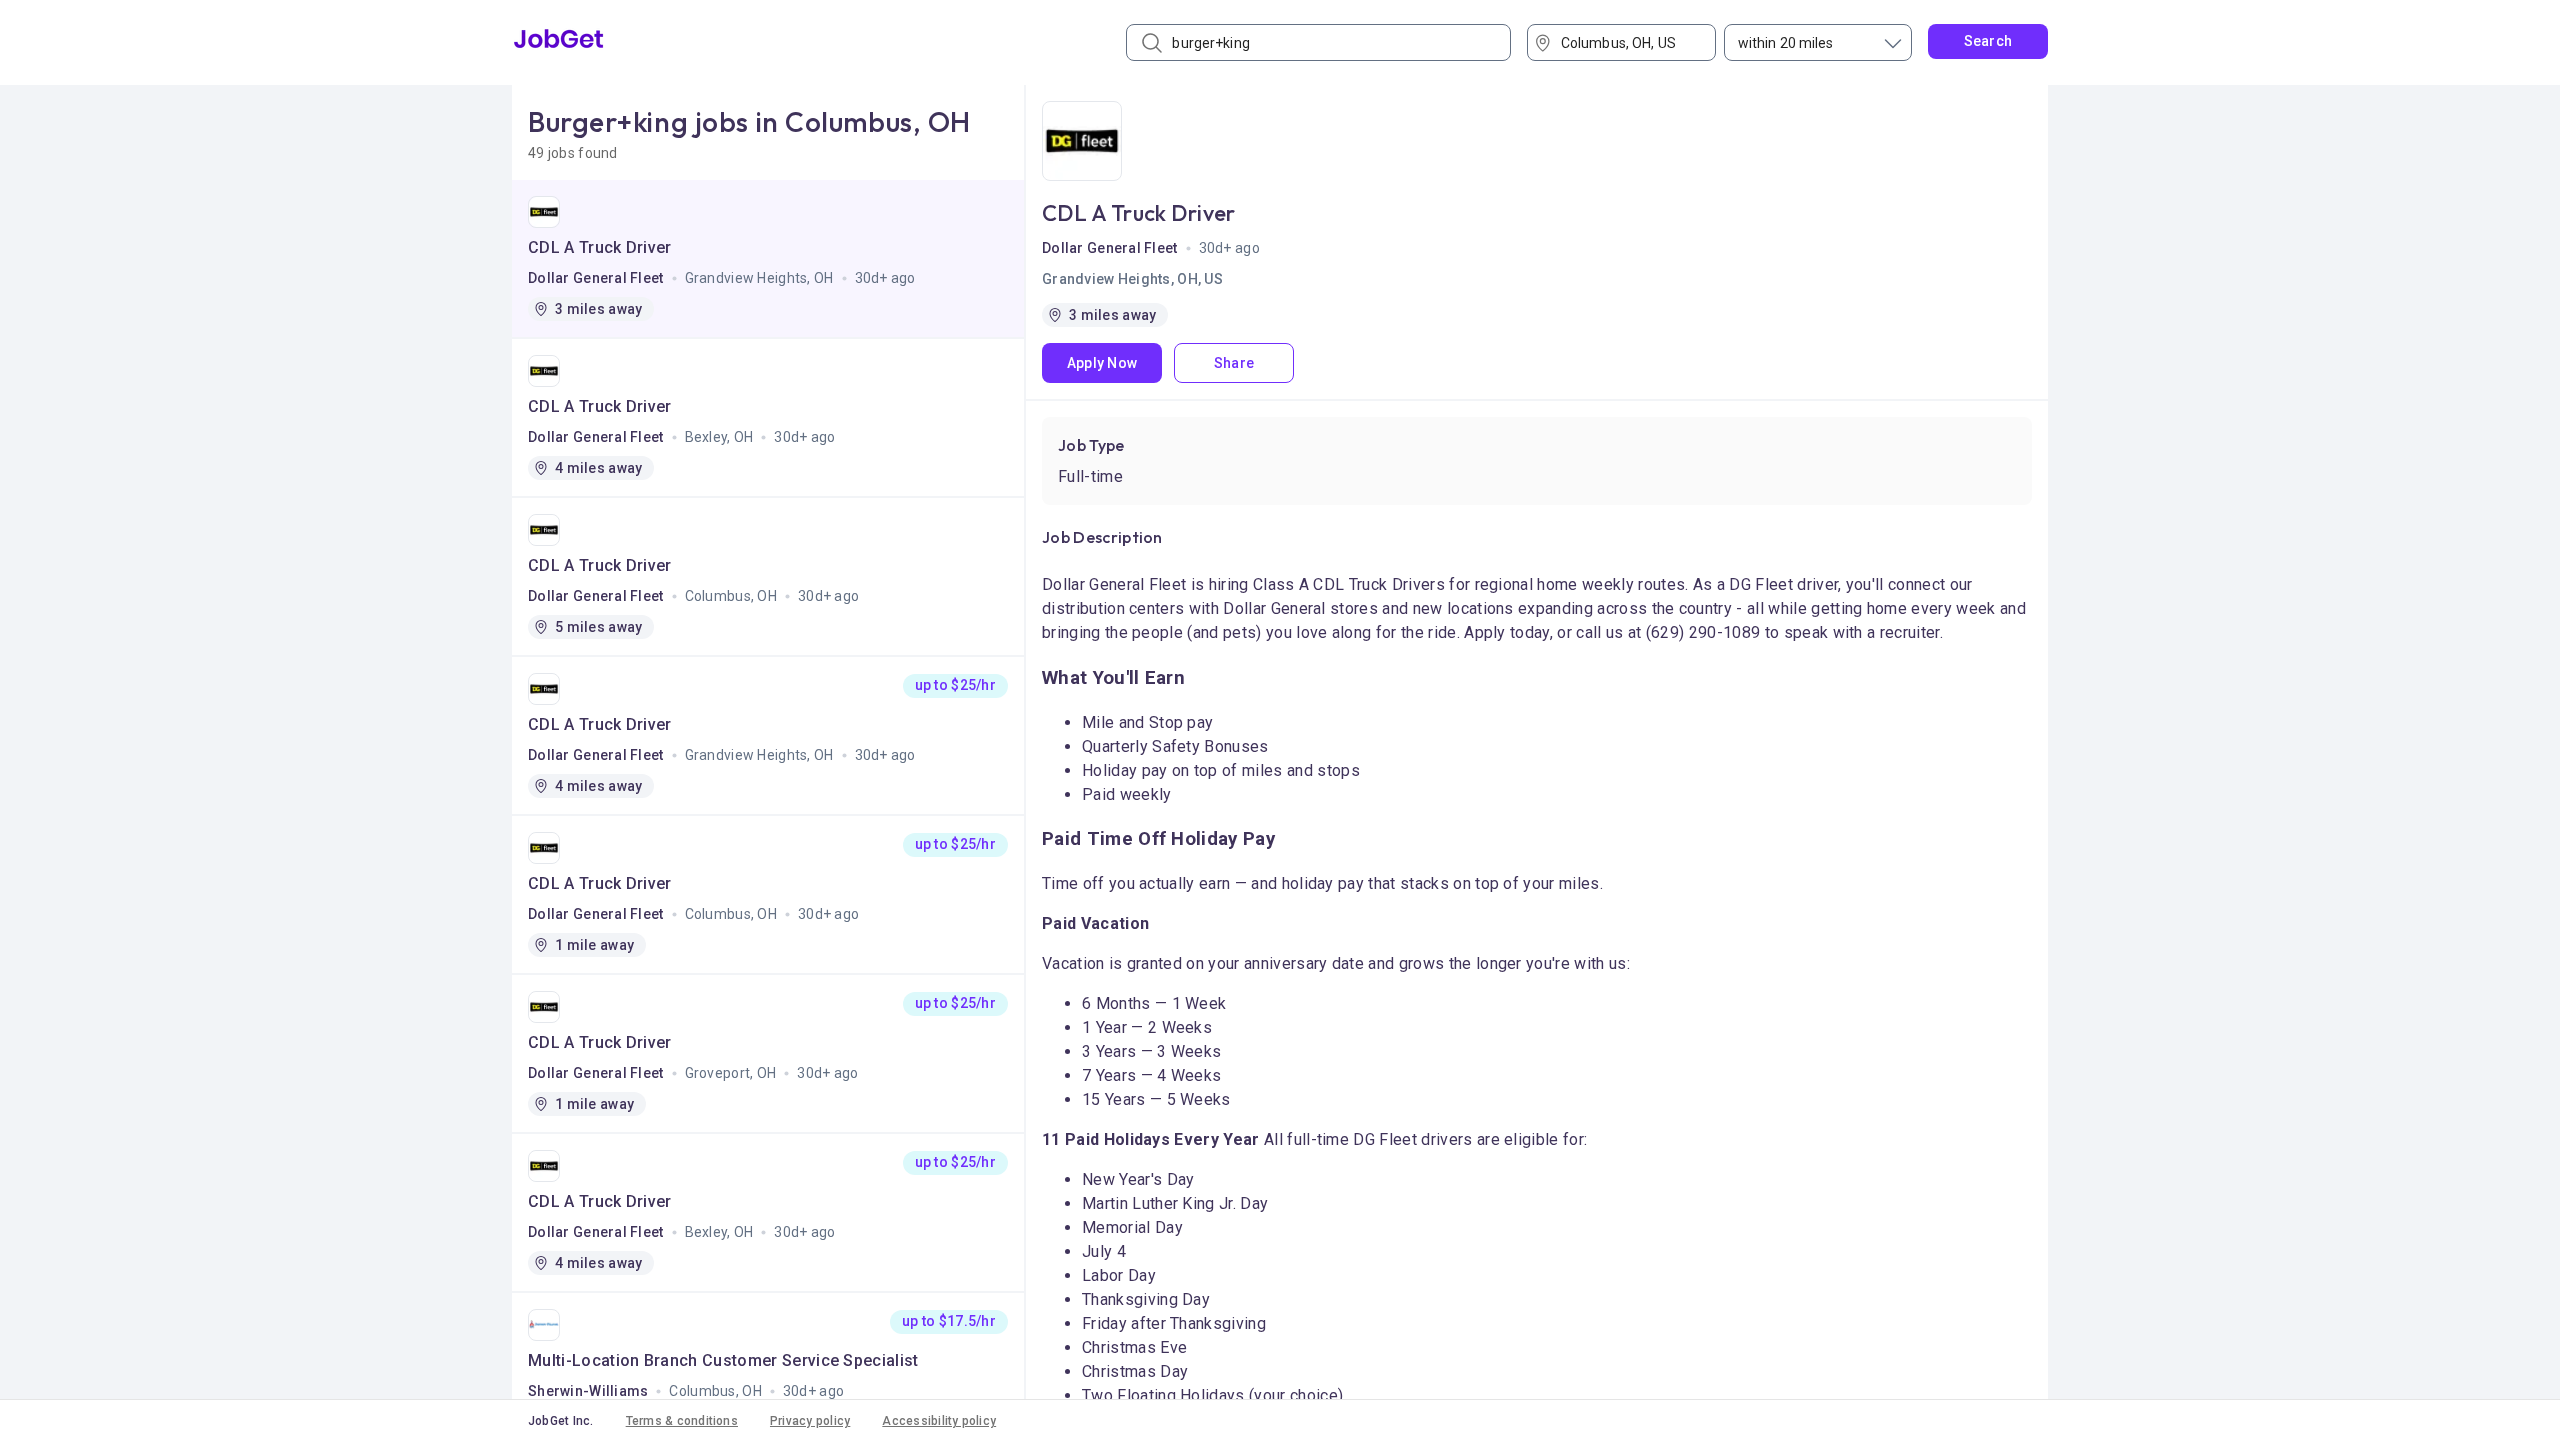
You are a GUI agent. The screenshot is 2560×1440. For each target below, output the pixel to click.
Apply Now (1102, 363)
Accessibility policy (939, 1421)
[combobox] (1628, 42)
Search (1988, 41)
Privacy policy (810, 1421)
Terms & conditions (682, 1421)
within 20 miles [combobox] (1786, 43)
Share (1234, 363)
